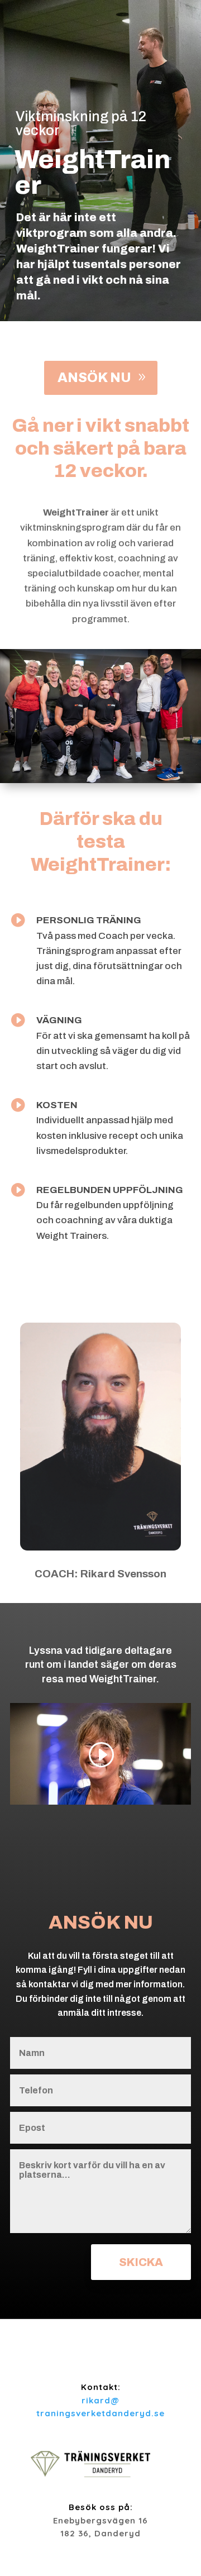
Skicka (141, 2262)
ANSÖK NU (94, 378)
